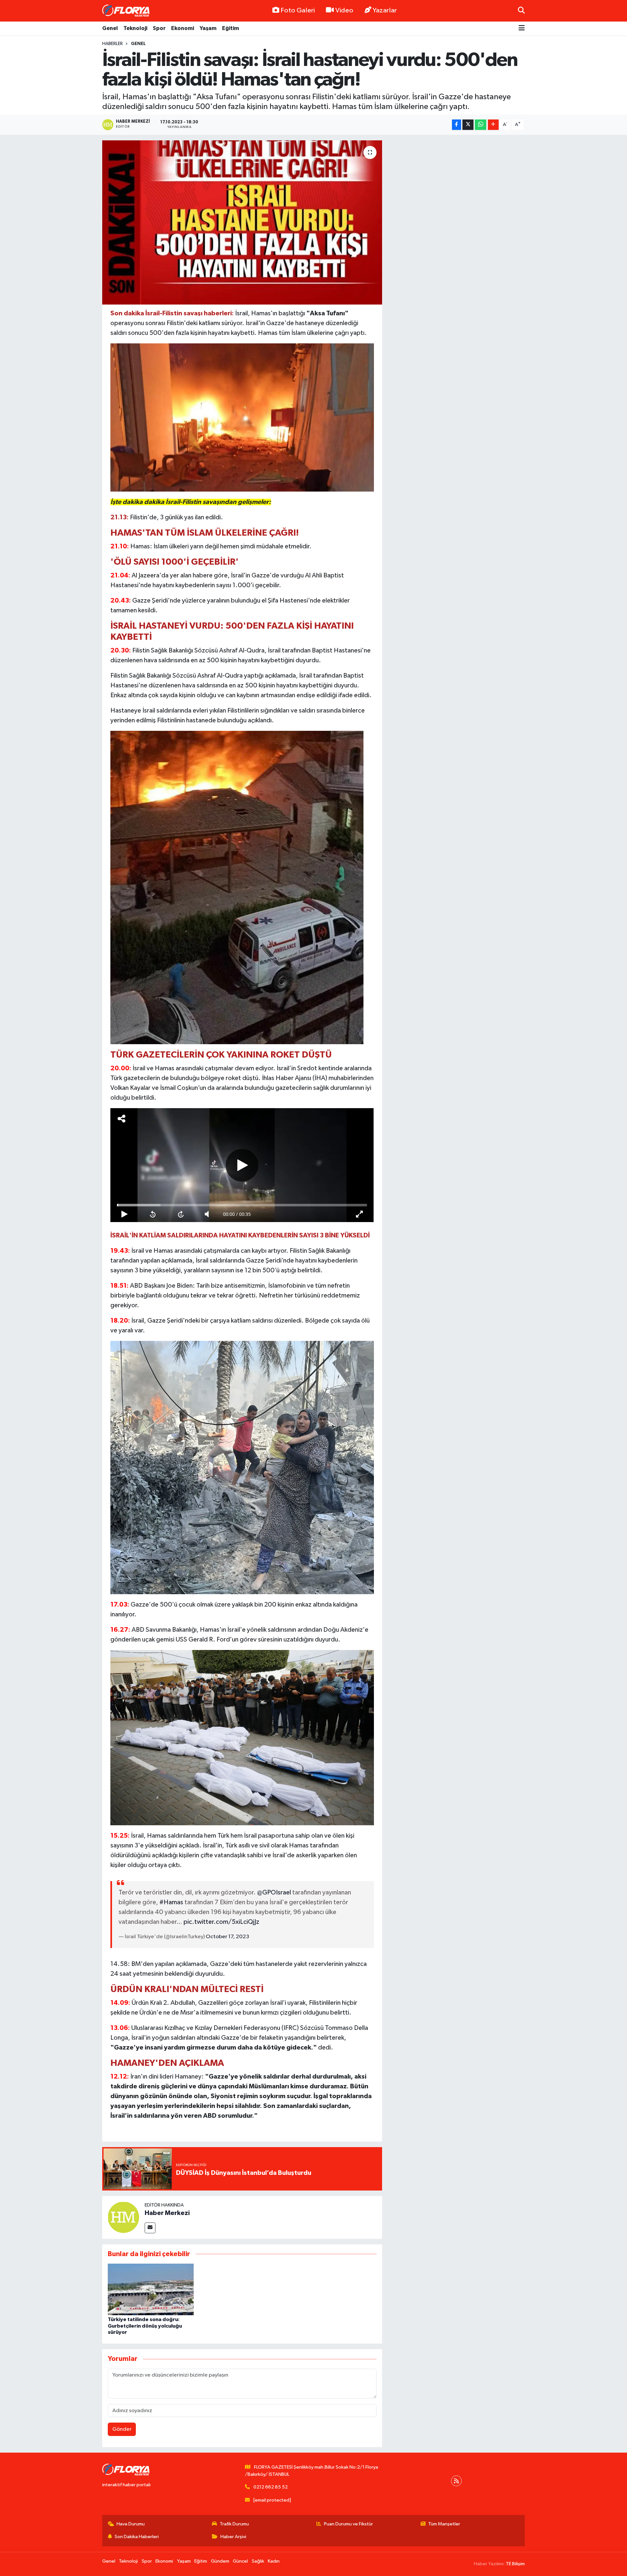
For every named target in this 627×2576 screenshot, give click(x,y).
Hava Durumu (131, 2524)
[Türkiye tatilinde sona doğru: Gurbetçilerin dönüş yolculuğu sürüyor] (151, 2289)
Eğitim (231, 28)
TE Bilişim (515, 2564)
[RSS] (456, 2481)
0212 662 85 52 (271, 2487)
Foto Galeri (298, 10)
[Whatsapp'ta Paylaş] (481, 125)
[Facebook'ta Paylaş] (457, 125)
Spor (159, 28)
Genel (110, 28)
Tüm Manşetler (444, 2524)
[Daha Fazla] (493, 125)
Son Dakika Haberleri (137, 2537)
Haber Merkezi (167, 2213)
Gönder (122, 2429)
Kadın (274, 2561)
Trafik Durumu (234, 2524)
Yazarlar (385, 10)
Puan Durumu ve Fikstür (348, 2524)
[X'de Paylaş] (468, 125)
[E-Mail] (150, 2228)
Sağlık (258, 2561)
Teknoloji (135, 28)
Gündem (220, 2561)
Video (344, 10)
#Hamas (171, 1902)
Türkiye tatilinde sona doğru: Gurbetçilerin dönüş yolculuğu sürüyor (145, 2326)
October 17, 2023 (227, 1937)
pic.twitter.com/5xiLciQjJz (221, 1922)
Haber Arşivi (233, 2537)
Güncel (240, 2561)
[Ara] (521, 11)
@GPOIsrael (274, 1893)
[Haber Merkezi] (123, 2217)
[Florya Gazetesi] (127, 11)
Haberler (113, 44)
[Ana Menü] (522, 29)
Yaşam (208, 28)
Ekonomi (183, 28)
